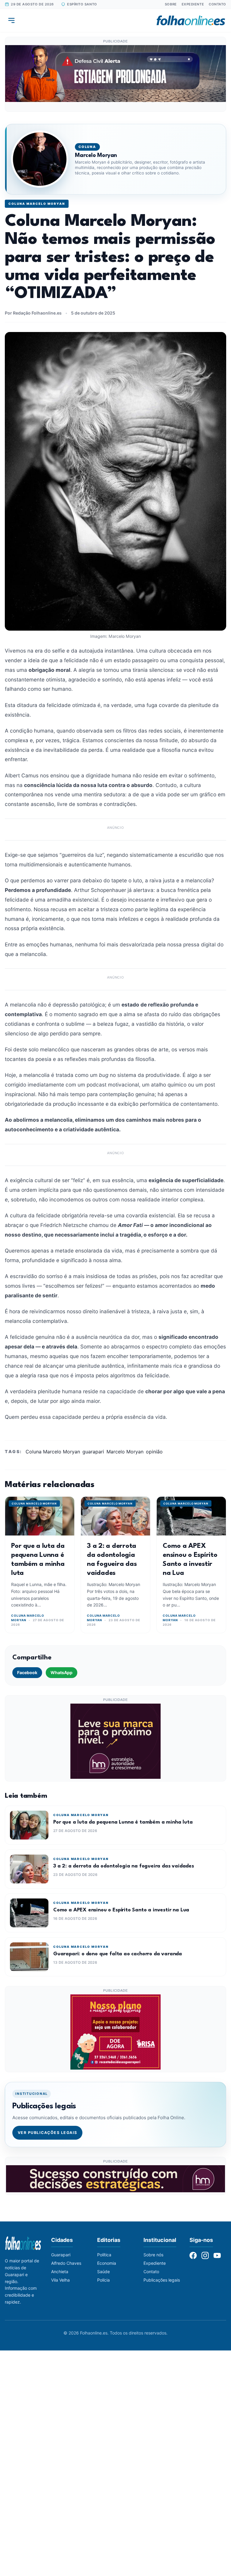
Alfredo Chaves (66, 2263)
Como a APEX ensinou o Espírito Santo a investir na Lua (121, 1910)
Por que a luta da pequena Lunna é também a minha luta (123, 1822)
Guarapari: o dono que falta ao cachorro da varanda (118, 1954)
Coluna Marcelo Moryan (37, 204)
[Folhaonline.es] (191, 20)
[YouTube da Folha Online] (217, 2255)
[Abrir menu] (11, 20)
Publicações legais (162, 2280)
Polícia (103, 2280)
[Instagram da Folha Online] (205, 2255)
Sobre (171, 4)
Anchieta (60, 2272)
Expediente (193, 4)
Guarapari (61, 2255)
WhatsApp (62, 1672)
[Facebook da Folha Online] (193, 2255)
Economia (107, 2263)
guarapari (93, 1452)
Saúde (103, 2272)
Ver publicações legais (48, 2133)
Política (104, 2255)
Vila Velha (60, 2280)
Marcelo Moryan (125, 1452)
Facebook (27, 1672)
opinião (154, 1452)
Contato (217, 4)
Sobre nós (153, 2255)
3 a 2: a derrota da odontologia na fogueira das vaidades (124, 1866)
